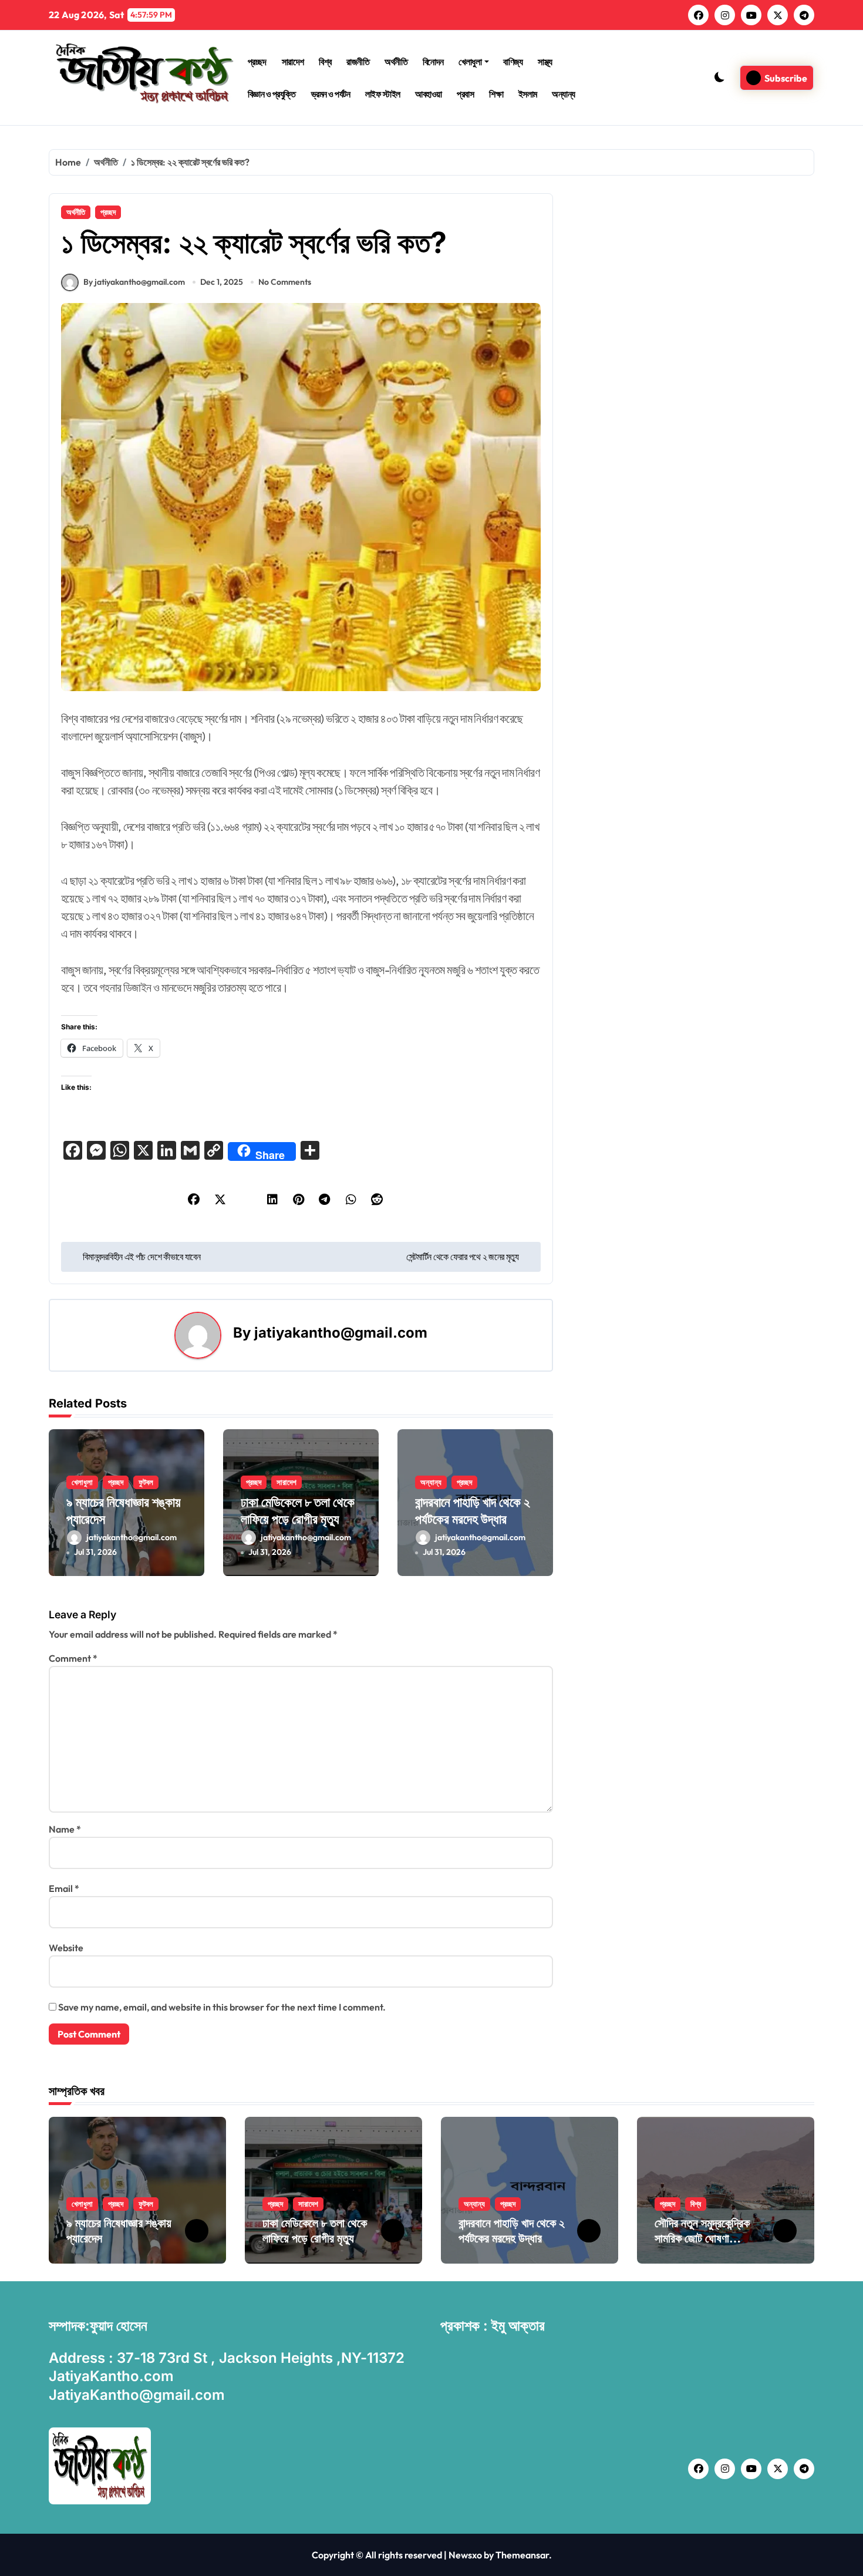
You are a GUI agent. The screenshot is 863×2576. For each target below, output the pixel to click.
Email (64, 1888)
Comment (73, 1658)
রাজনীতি (358, 62)
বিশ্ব (325, 62)
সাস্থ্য (545, 62)
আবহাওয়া (429, 94)
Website (66, 1948)
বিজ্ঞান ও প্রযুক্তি (272, 94)
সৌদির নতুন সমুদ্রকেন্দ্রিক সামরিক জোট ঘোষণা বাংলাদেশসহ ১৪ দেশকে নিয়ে (707, 2238)
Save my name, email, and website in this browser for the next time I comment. (222, 2007)
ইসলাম (528, 94)
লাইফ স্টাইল (383, 94)
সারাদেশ (293, 62)
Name (65, 1829)
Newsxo (465, 2555)
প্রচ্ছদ (257, 62)
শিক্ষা (496, 94)
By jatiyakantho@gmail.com (134, 282)
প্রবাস (465, 94)
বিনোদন (433, 62)
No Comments (285, 282)
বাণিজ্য (513, 62)
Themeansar (522, 2555)
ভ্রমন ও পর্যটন (331, 94)
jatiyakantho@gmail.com (341, 1333)
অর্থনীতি (396, 62)
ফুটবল (146, 1482)
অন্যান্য (564, 94)
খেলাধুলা (470, 62)
